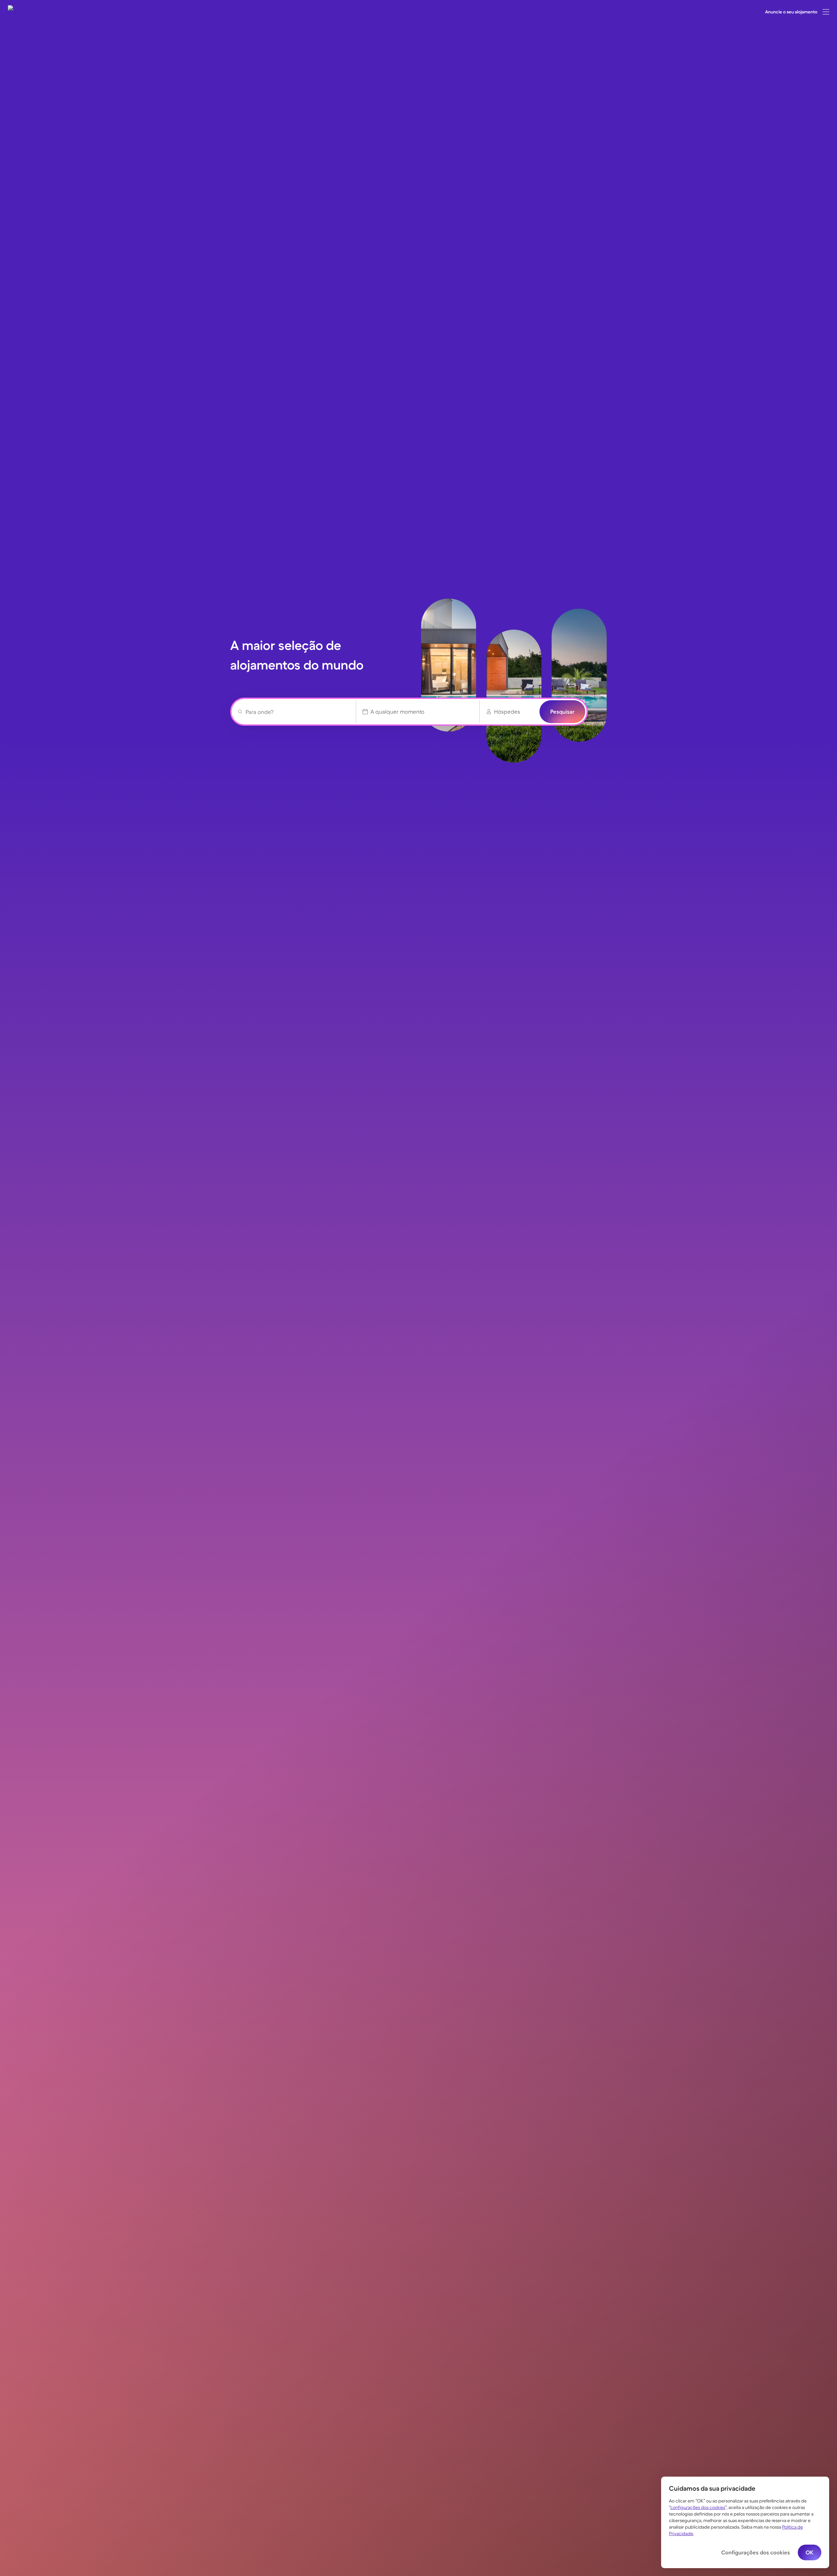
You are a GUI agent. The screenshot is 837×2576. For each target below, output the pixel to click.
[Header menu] (826, 12)
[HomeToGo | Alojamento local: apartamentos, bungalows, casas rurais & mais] (20, 12)
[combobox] (297, 712)
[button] (826, 12)
